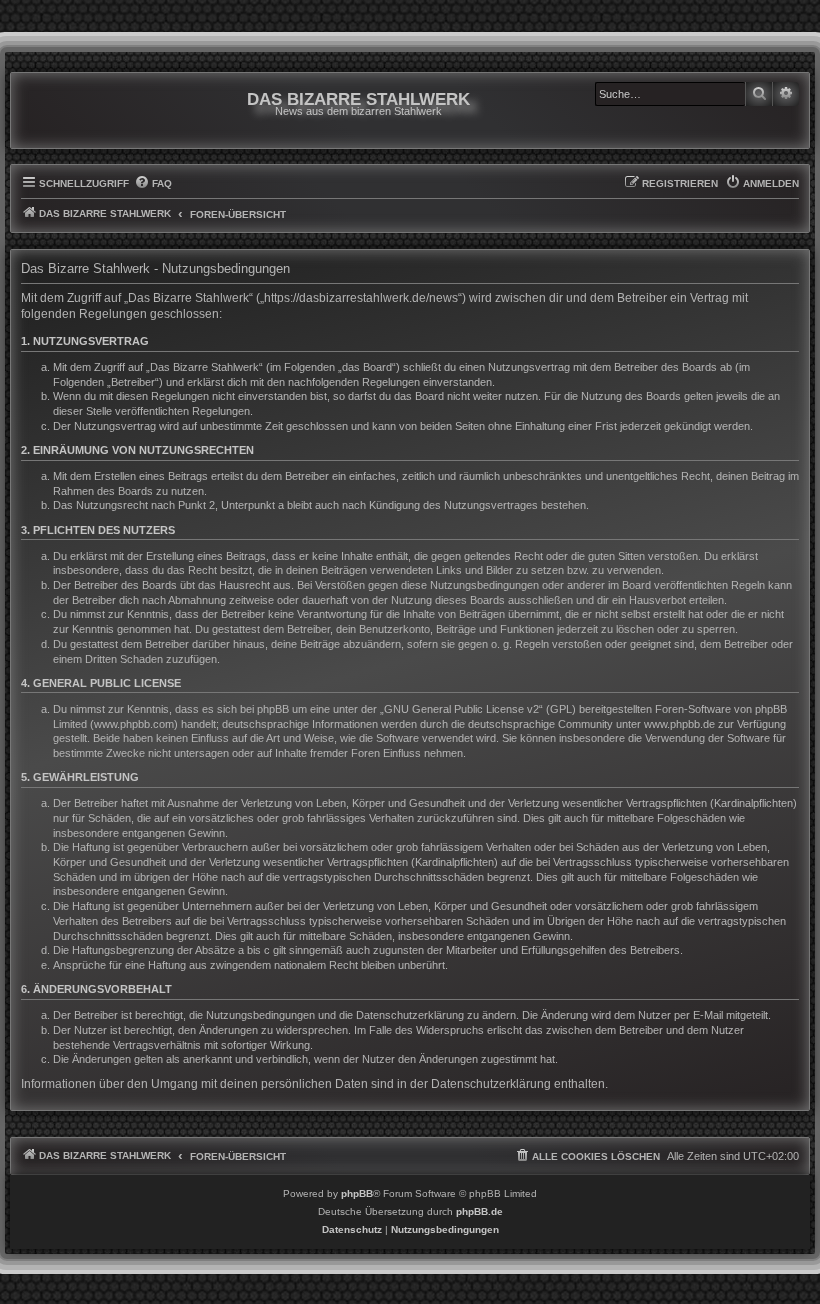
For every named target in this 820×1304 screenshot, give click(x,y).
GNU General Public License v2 (461, 709)
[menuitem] (153, 184)
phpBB (357, 1193)
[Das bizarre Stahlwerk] (102, 110)
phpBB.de (479, 1211)
